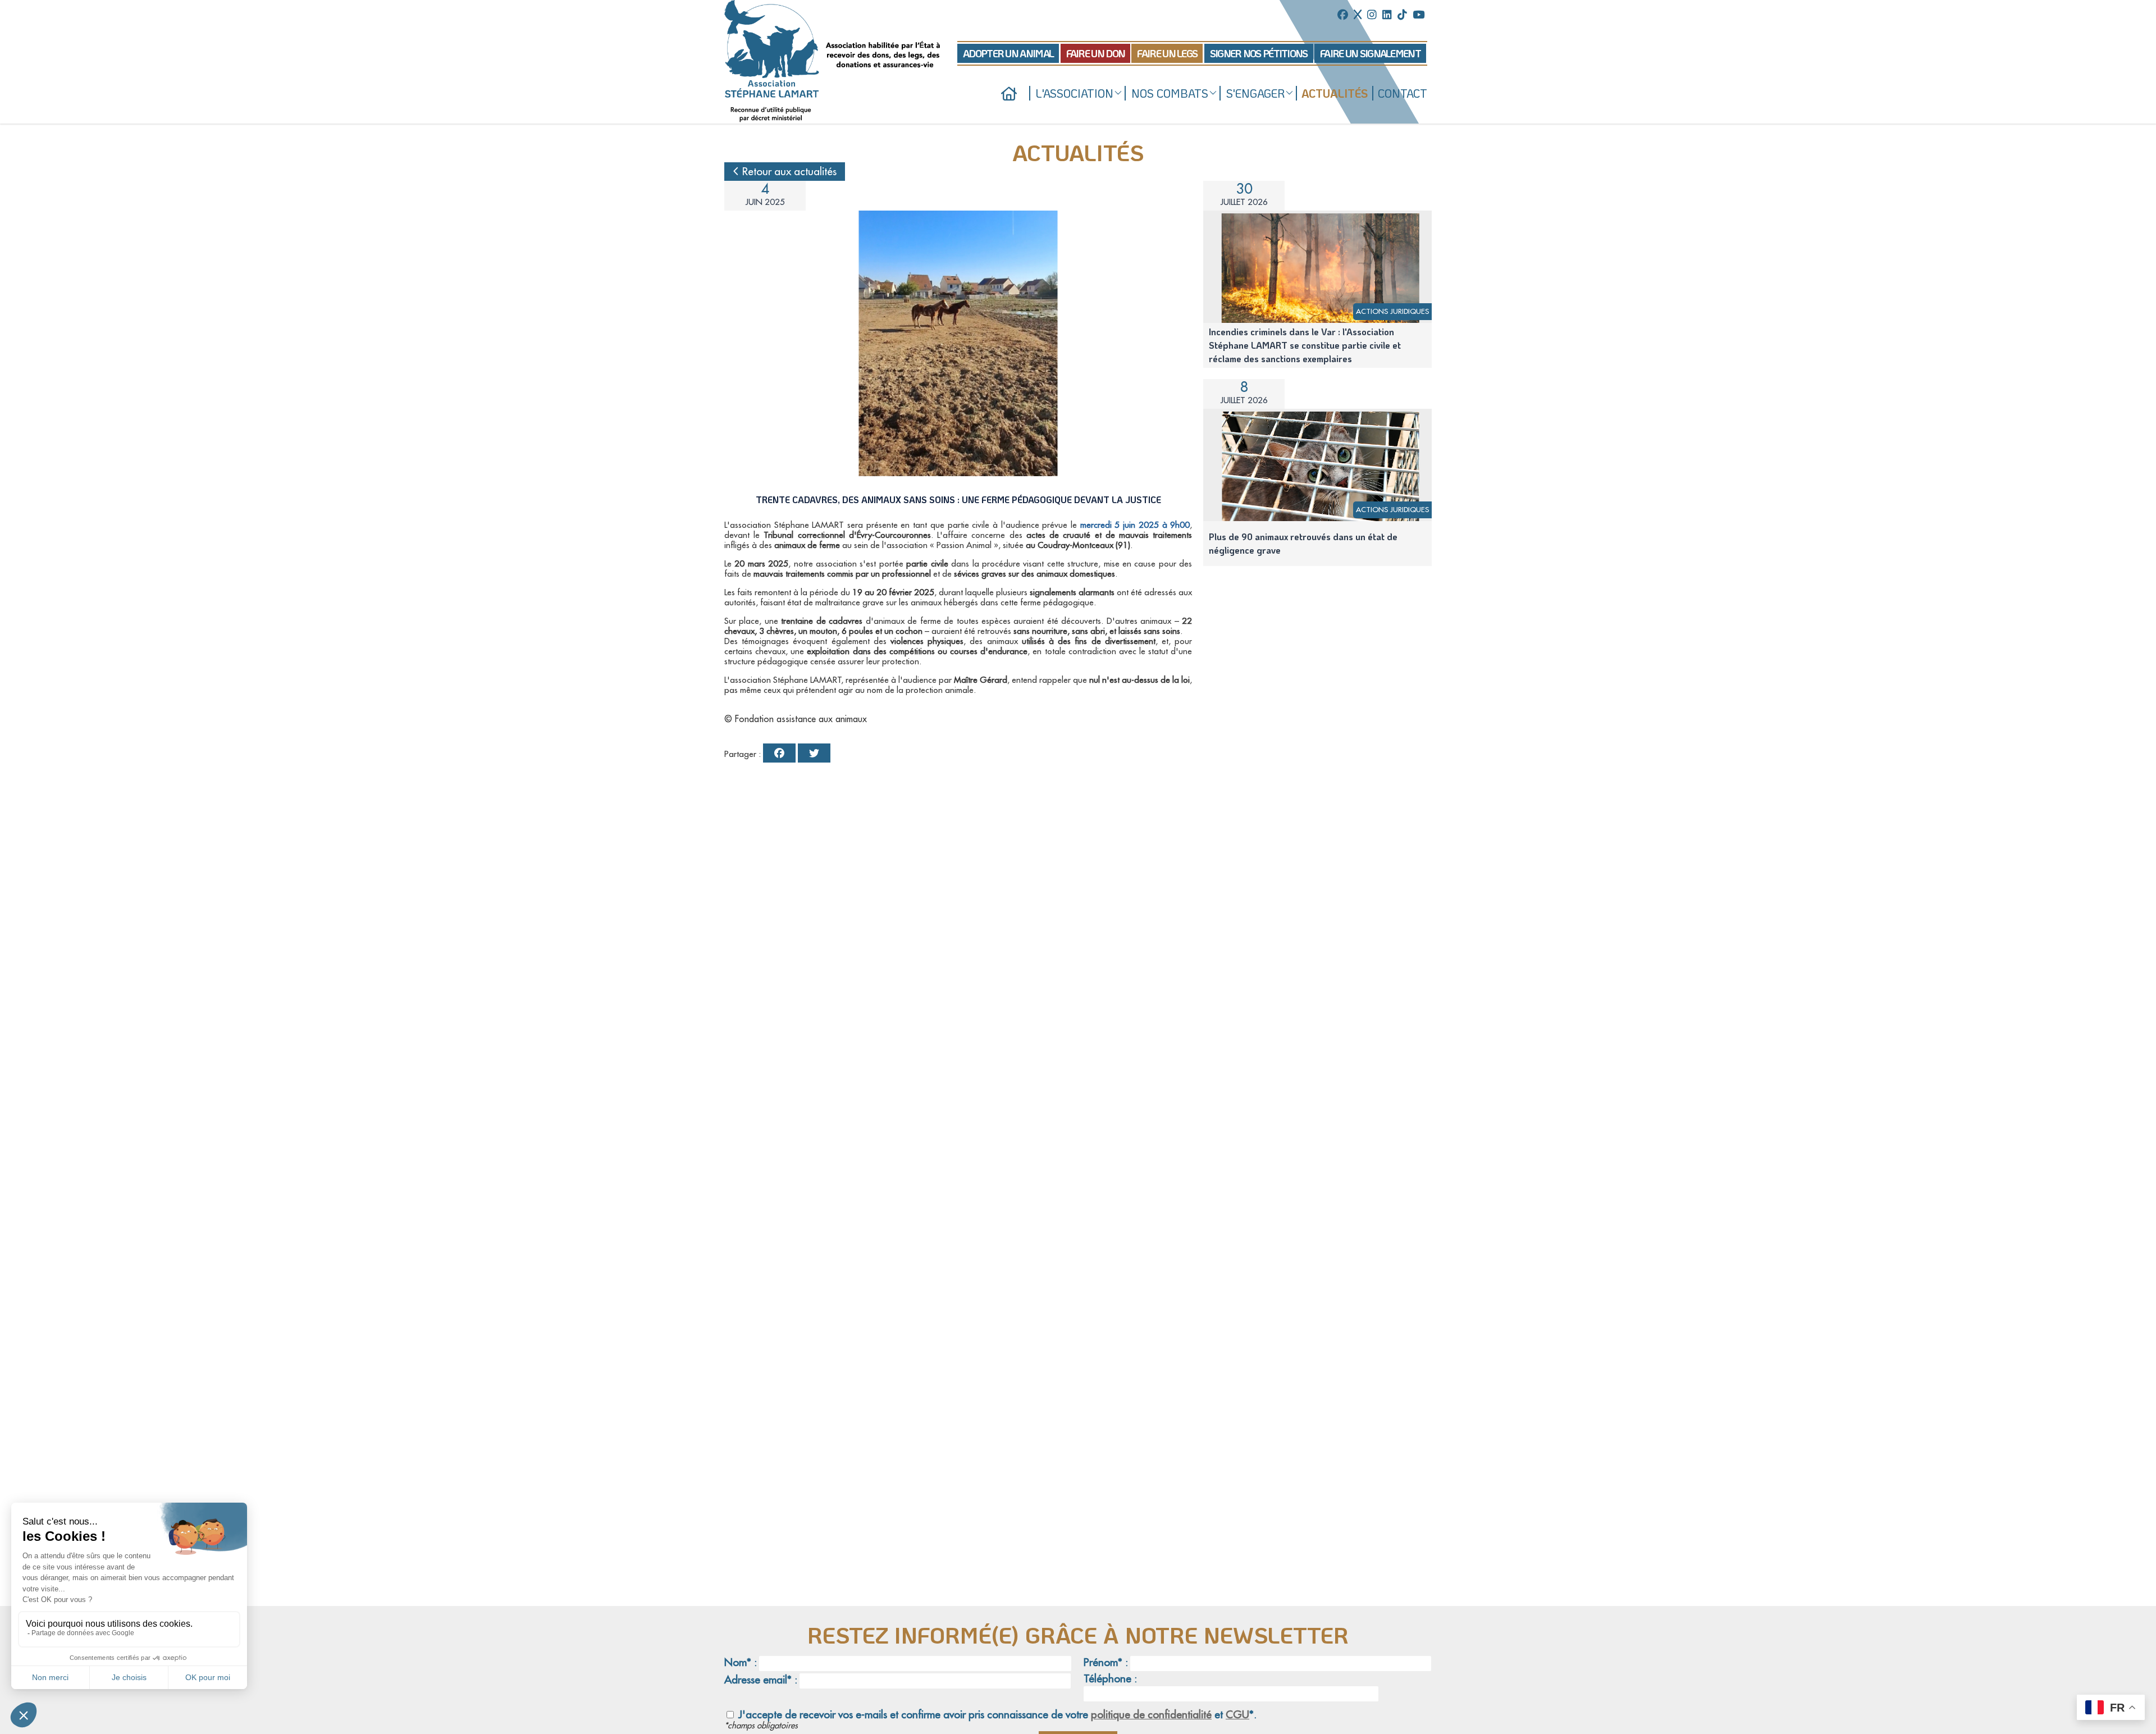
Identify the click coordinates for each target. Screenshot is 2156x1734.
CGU (1237, 1715)
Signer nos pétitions (1259, 53)
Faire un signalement (1370, 53)
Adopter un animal (1008, 53)
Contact (1403, 93)
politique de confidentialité (1151, 1715)
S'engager (1255, 93)
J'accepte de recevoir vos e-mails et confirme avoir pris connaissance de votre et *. (996, 1715)
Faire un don (1096, 53)
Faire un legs (1167, 53)
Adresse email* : (761, 1680)
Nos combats (1170, 93)
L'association (1075, 93)
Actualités (1335, 93)
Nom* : (741, 1662)
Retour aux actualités (788, 172)
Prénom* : (1106, 1662)
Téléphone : (1110, 1679)
